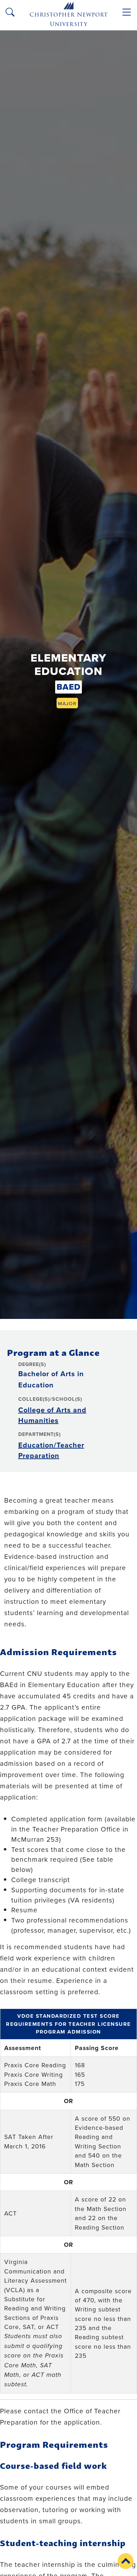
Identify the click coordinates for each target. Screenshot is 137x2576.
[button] (126, 2561)
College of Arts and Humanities (52, 1415)
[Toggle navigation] (127, 12)
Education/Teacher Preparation (51, 1450)
